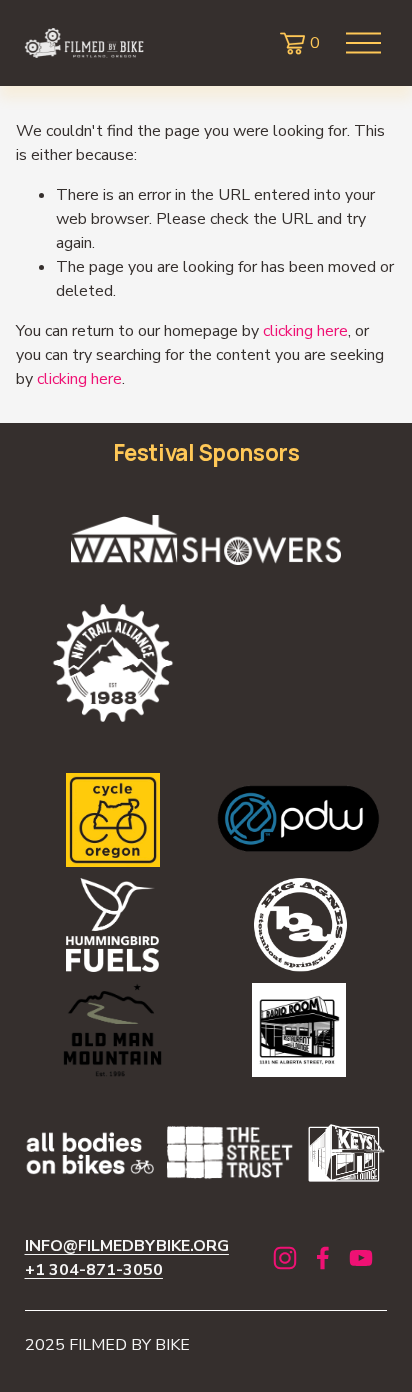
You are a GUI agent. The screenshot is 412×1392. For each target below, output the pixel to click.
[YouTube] (361, 1258)
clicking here (305, 331)
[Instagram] (285, 1258)
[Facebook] (323, 1258)
